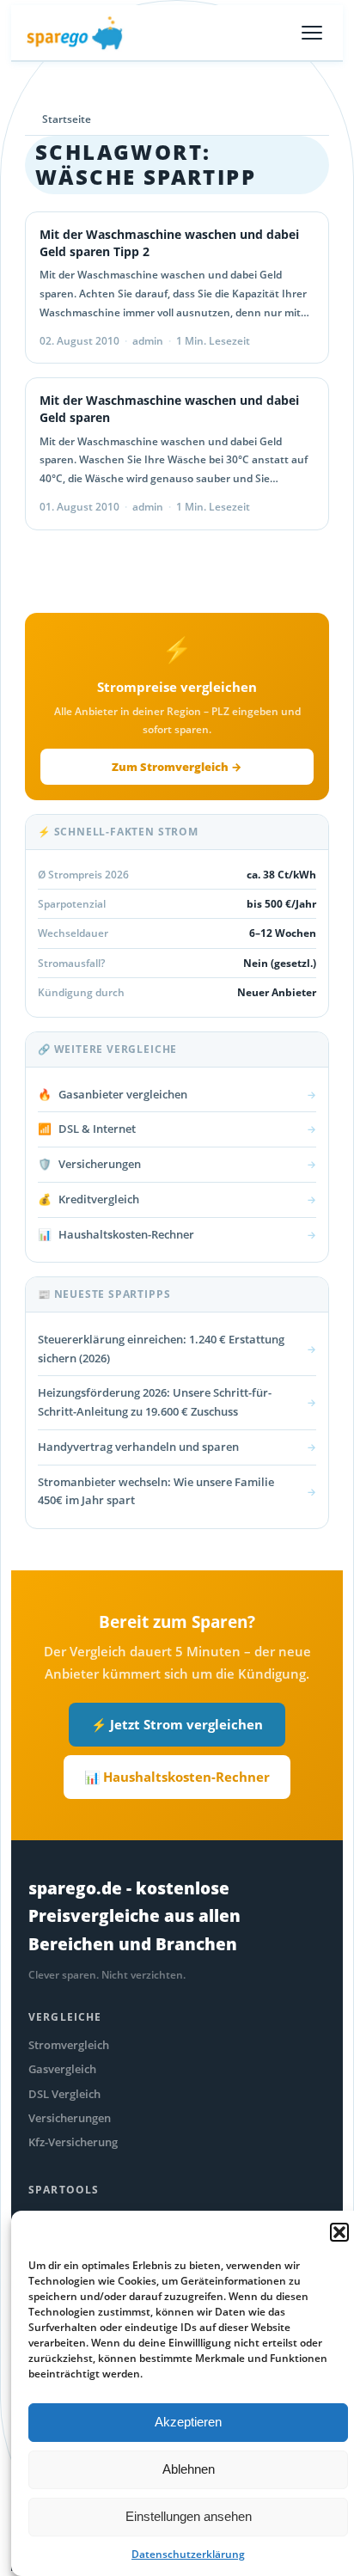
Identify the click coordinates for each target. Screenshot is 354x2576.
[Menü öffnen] (312, 33)
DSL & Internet (177, 1129)
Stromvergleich (69, 2045)
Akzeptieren (188, 2422)
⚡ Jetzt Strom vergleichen (177, 1724)
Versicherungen (177, 1164)
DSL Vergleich (64, 2094)
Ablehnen (189, 2469)
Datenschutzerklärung (188, 2554)
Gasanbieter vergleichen (177, 1094)
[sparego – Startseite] (75, 33)
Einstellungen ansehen (189, 2516)
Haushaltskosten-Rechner (177, 1234)
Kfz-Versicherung (73, 2142)
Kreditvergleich (177, 1199)
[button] (339, 2232)
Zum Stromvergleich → (177, 767)
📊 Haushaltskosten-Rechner (177, 1777)
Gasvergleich (62, 2069)
